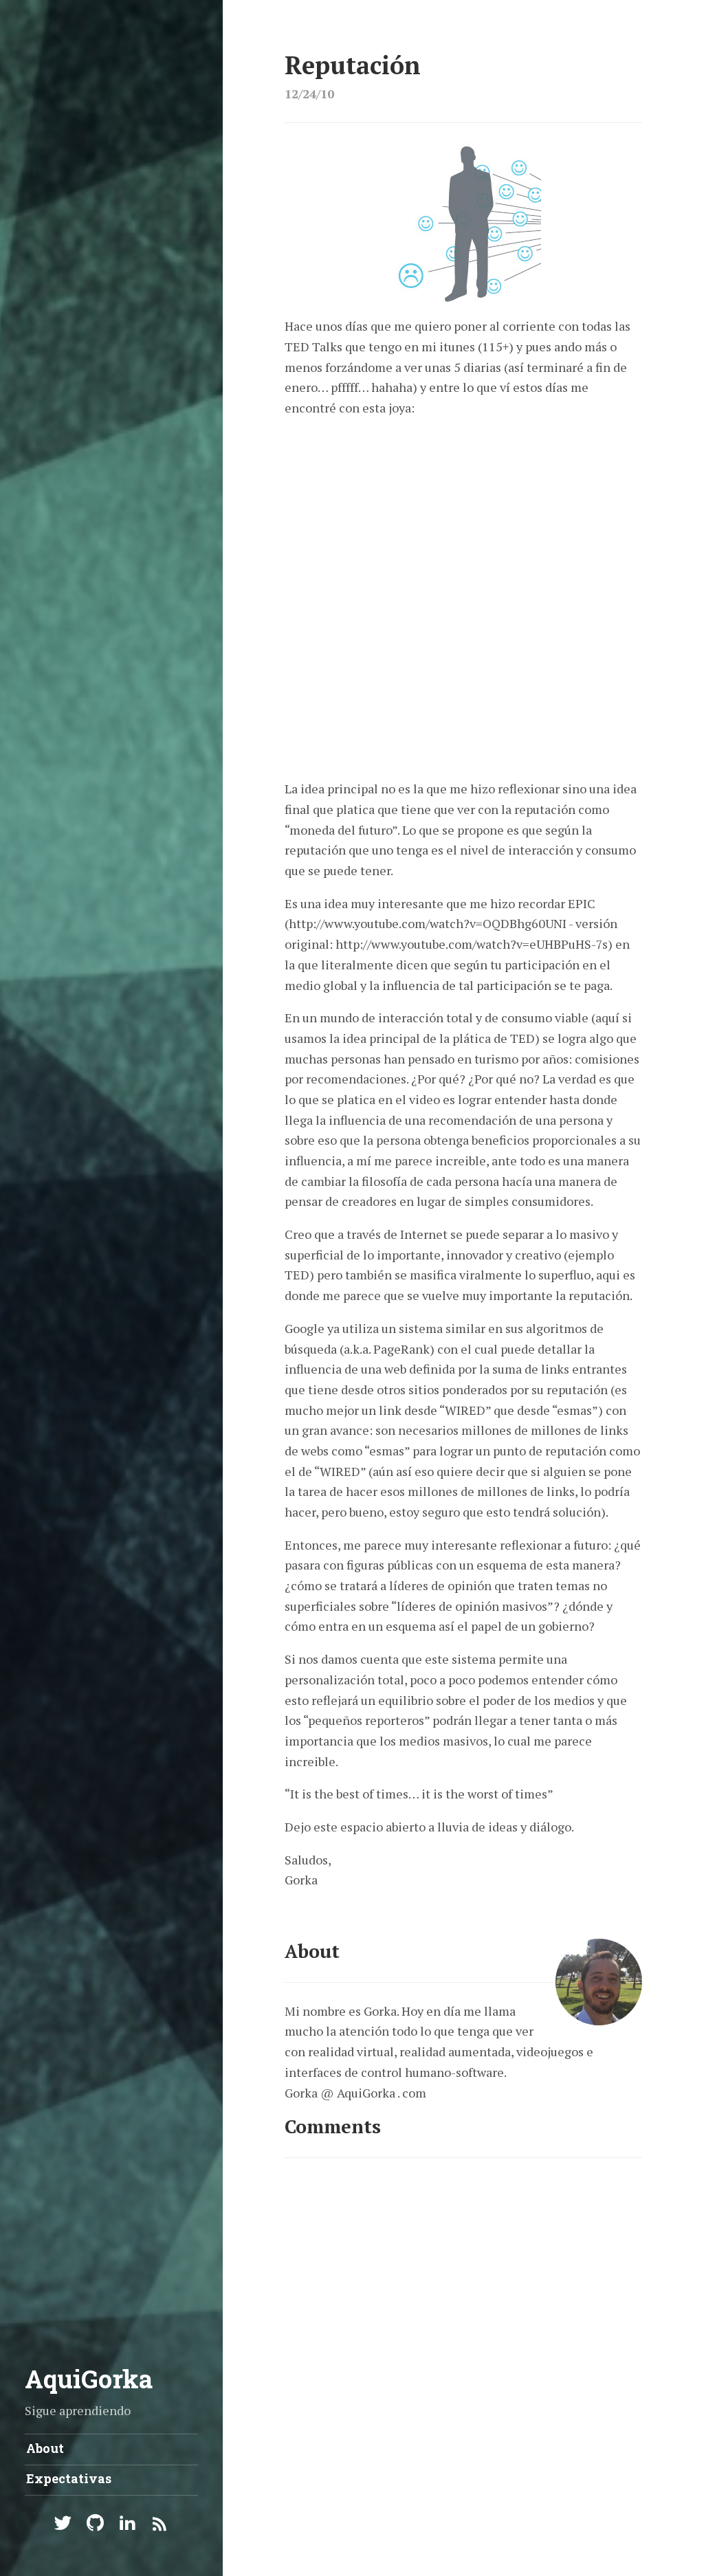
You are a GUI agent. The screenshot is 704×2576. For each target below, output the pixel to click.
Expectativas (69, 2478)
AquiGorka (89, 2379)
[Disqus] (463, 2348)
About (45, 2448)
